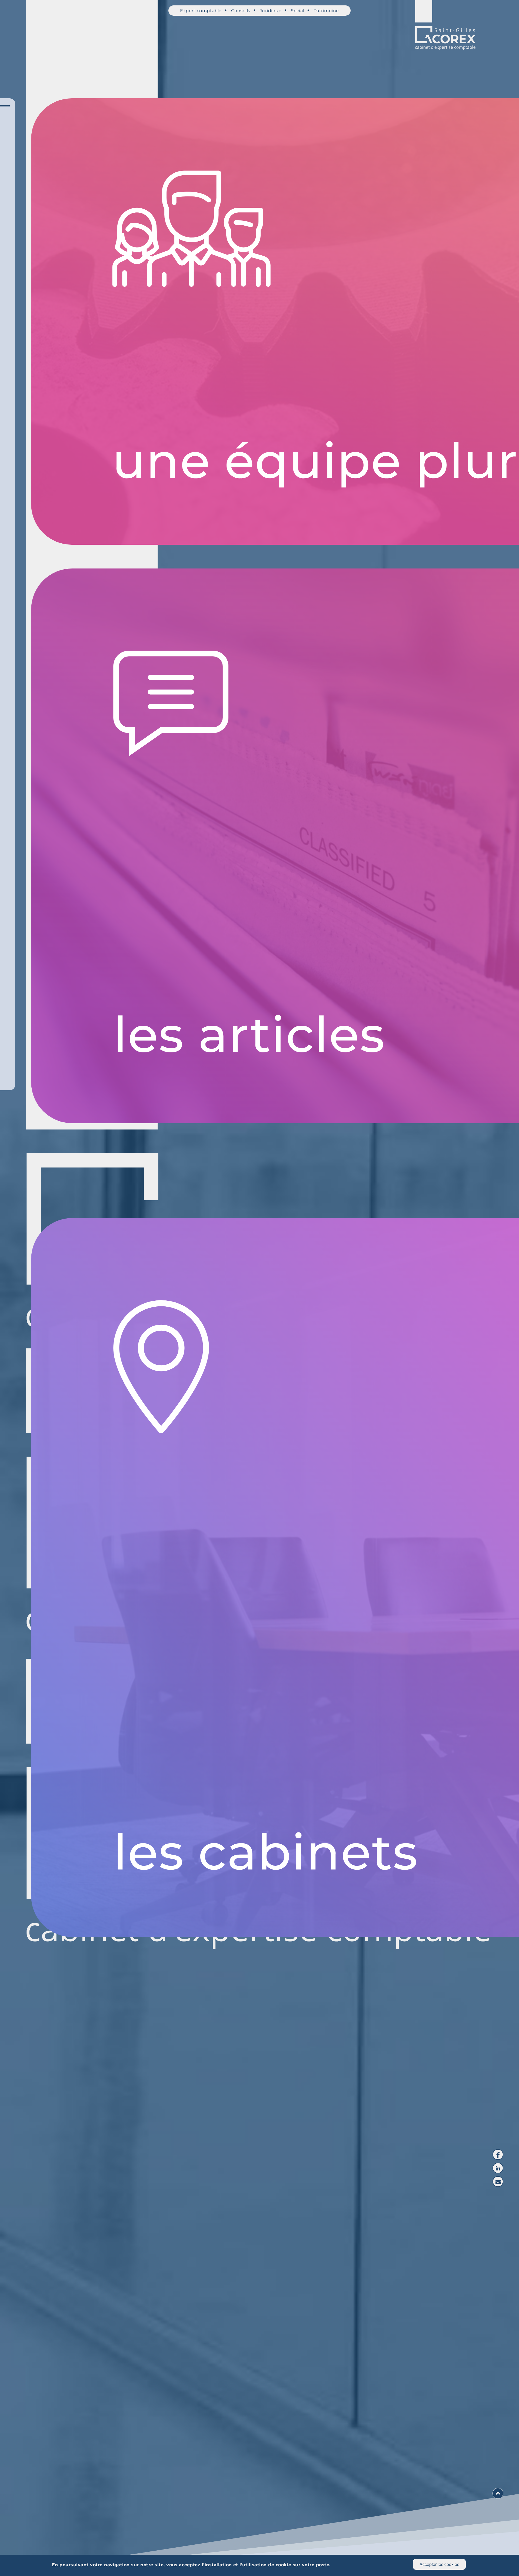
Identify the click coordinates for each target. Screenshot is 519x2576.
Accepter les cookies (439, 2564)
